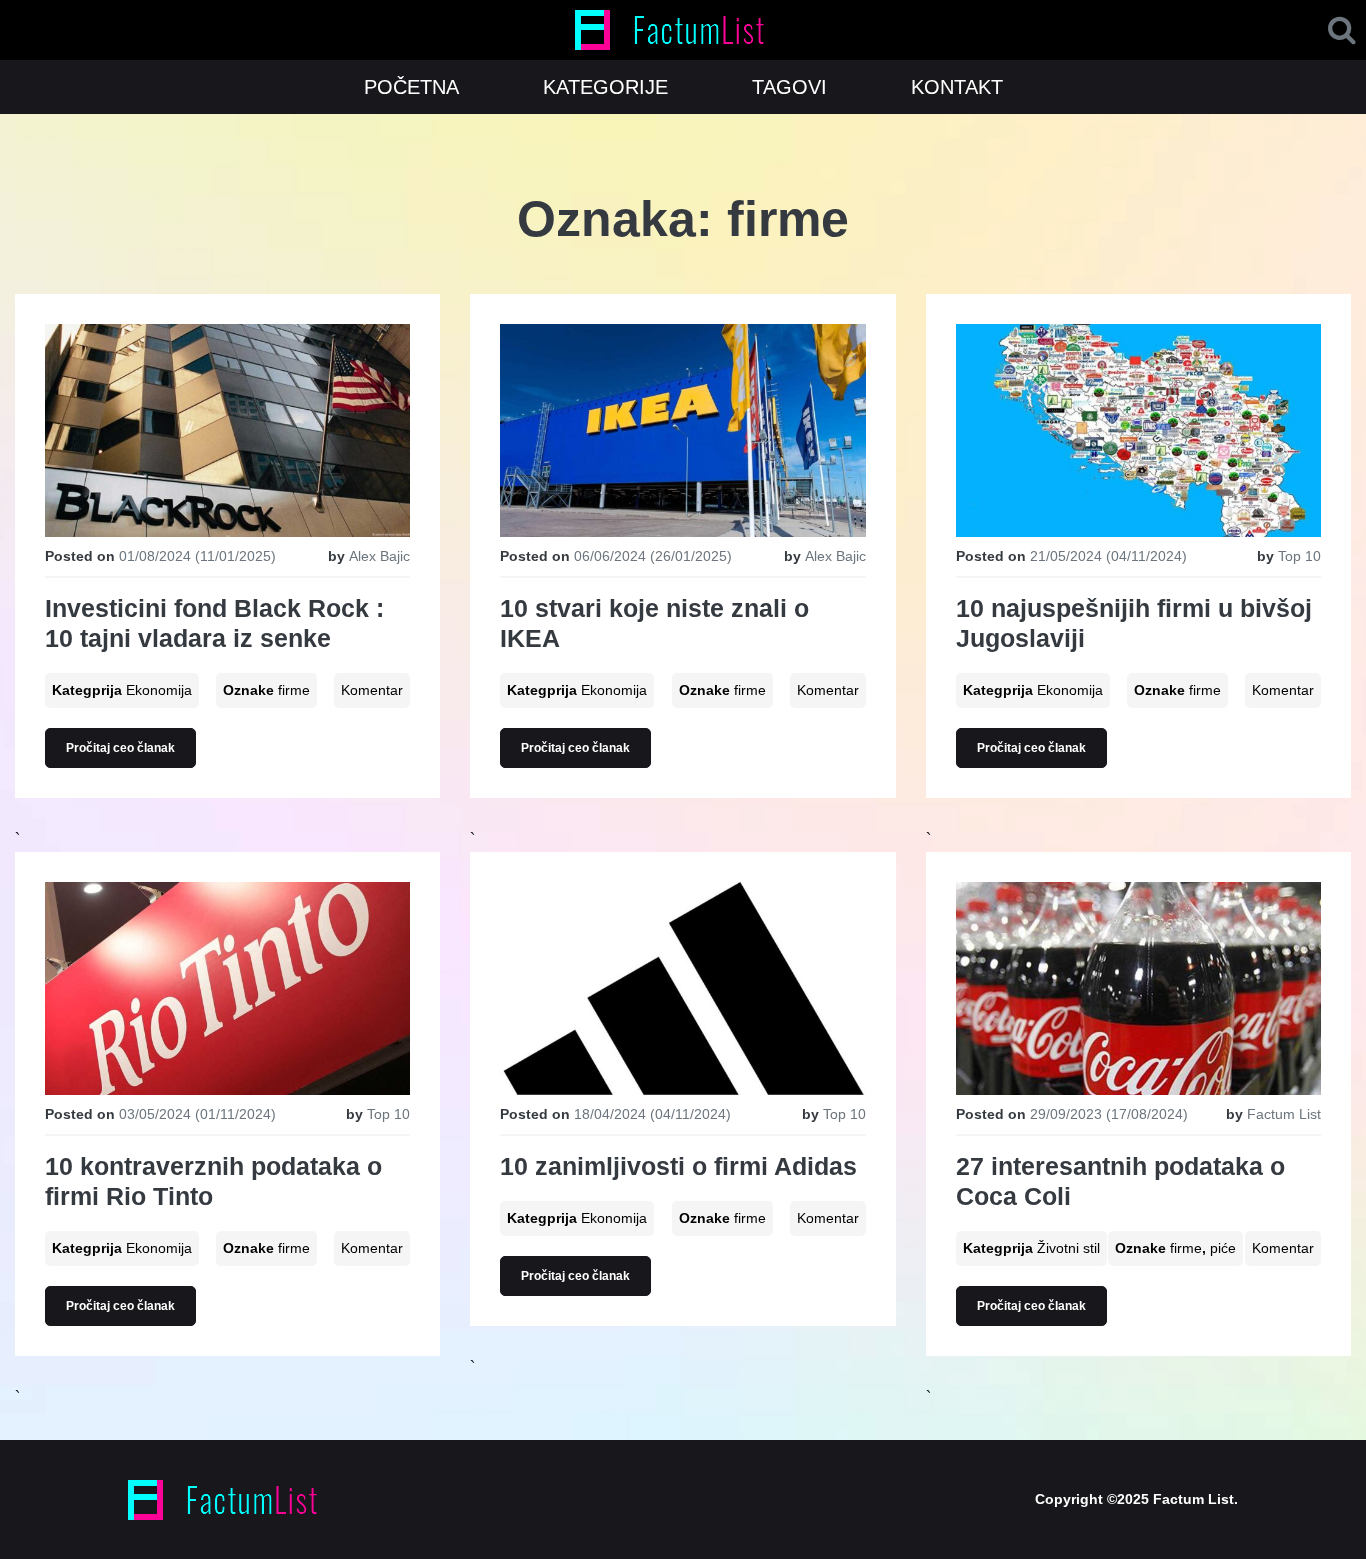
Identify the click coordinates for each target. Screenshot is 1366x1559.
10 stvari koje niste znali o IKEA (654, 623)
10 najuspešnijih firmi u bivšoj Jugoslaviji (1134, 623)
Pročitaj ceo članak (120, 748)
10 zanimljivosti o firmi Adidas (678, 1166)
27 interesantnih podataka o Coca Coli (1120, 1181)
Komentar (372, 690)
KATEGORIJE (605, 87)
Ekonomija (159, 690)
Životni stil (1068, 1248)
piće (1223, 1248)
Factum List (1284, 1114)
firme (294, 690)
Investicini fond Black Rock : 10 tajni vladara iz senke (214, 623)
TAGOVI (789, 87)
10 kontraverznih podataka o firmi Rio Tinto (213, 1181)
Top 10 (1299, 556)
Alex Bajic (379, 556)
